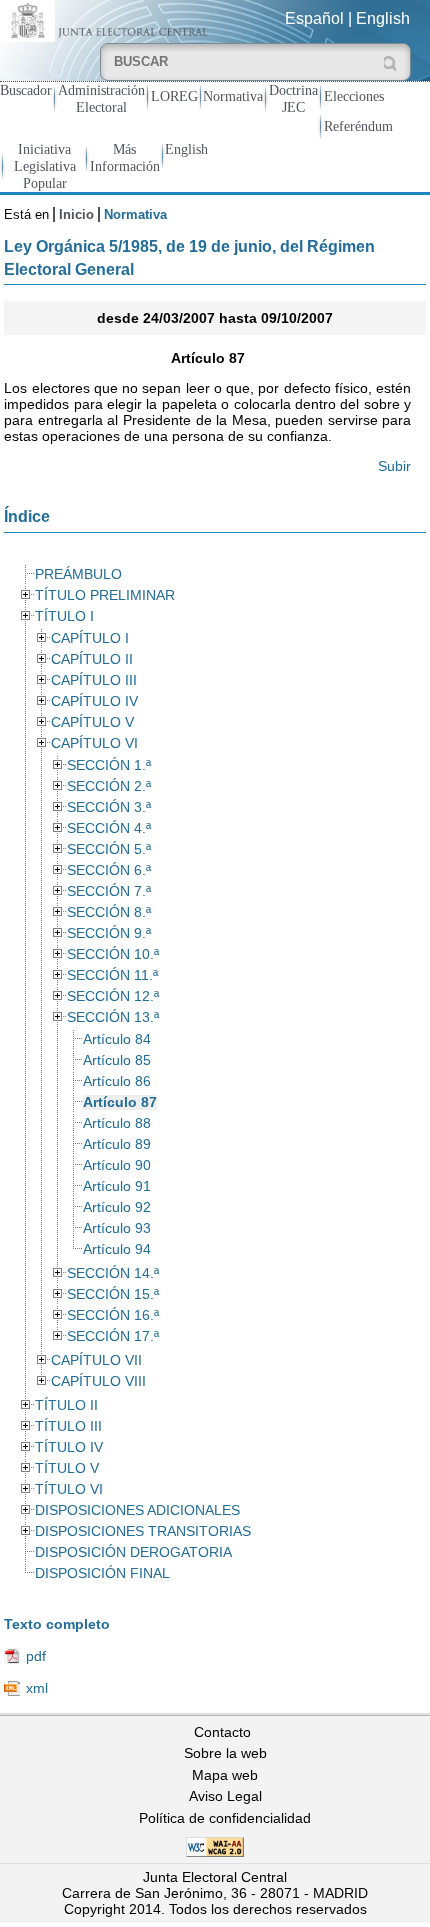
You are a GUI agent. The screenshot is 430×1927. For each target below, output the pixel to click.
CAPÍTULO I (90, 638)
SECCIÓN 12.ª (113, 996)
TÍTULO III (68, 1426)
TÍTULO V (67, 1468)
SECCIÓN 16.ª (113, 1315)
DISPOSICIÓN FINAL (102, 1573)
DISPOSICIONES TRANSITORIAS (143, 1531)
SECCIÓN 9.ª (109, 933)
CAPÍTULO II (92, 659)
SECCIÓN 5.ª (109, 849)
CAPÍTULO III (94, 680)
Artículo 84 (117, 1039)
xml (37, 1688)
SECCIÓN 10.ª (113, 954)
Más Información (125, 157)
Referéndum (358, 126)
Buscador (26, 90)
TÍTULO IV (69, 1447)
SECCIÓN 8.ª (109, 912)
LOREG (174, 96)
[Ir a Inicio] (107, 19)
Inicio (76, 214)
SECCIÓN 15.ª (113, 1294)
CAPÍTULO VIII (98, 1381)
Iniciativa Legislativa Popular (45, 166)
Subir (394, 466)
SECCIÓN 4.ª (109, 828)
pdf (36, 1656)
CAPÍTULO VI (94, 743)
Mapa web (225, 1775)
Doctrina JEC (293, 98)
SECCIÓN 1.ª (109, 765)
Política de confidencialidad (225, 1818)
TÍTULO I (64, 616)
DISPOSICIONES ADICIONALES (137, 1510)
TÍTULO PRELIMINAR (105, 595)
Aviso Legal (225, 1796)
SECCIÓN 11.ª (112, 975)
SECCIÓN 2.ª (109, 786)
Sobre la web (225, 1753)
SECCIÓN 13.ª (113, 1017)
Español (314, 18)
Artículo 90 (117, 1165)
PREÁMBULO (78, 574)
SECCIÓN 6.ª (109, 870)
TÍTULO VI (69, 1489)
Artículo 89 (117, 1144)
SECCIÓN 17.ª (113, 1336)
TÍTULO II (66, 1405)
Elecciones (354, 96)
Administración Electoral (101, 98)
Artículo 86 (117, 1081)
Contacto (222, 1732)
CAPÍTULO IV (94, 701)
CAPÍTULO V (92, 722)
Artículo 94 (117, 1249)
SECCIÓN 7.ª (109, 891)
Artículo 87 (120, 1102)
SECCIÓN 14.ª (113, 1273)
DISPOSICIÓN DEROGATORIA (133, 1552)
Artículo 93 (117, 1228)
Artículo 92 (117, 1207)
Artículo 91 (117, 1186)
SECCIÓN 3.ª (109, 807)
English (383, 18)
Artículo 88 (117, 1123)
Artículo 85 (117, 1060)
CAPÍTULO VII (96, 1360)
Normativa (233, 96)
